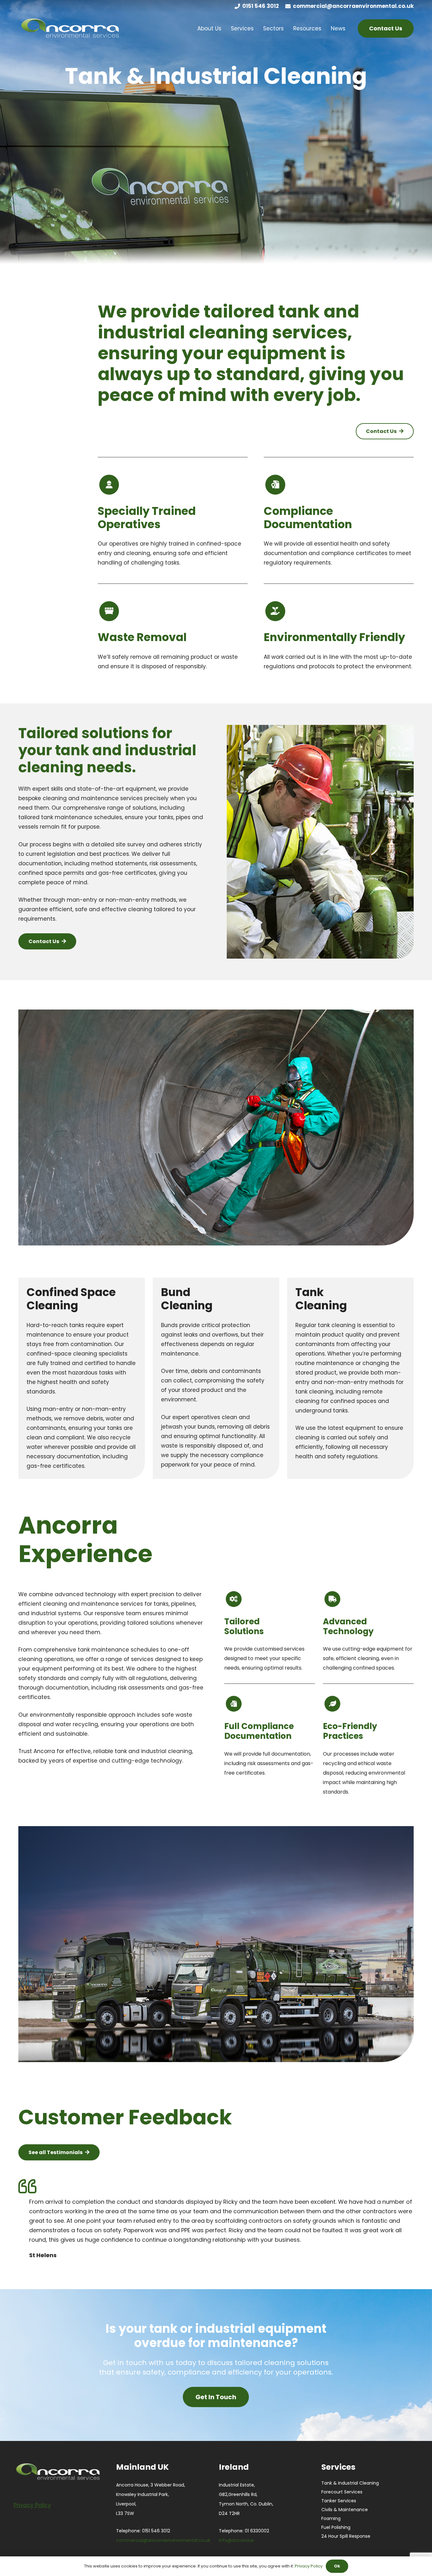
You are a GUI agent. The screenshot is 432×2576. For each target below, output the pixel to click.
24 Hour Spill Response (346, 2536)
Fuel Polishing (336, 2527)
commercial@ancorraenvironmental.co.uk (163, 2540)
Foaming (331, 2518)
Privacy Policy (309, 2566)
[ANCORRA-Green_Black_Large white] (70, 28)
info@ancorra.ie (236, 2540)
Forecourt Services (342, 2492)
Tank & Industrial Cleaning (350, 2483)
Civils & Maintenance (345, 2510)
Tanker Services (339, 2501)
